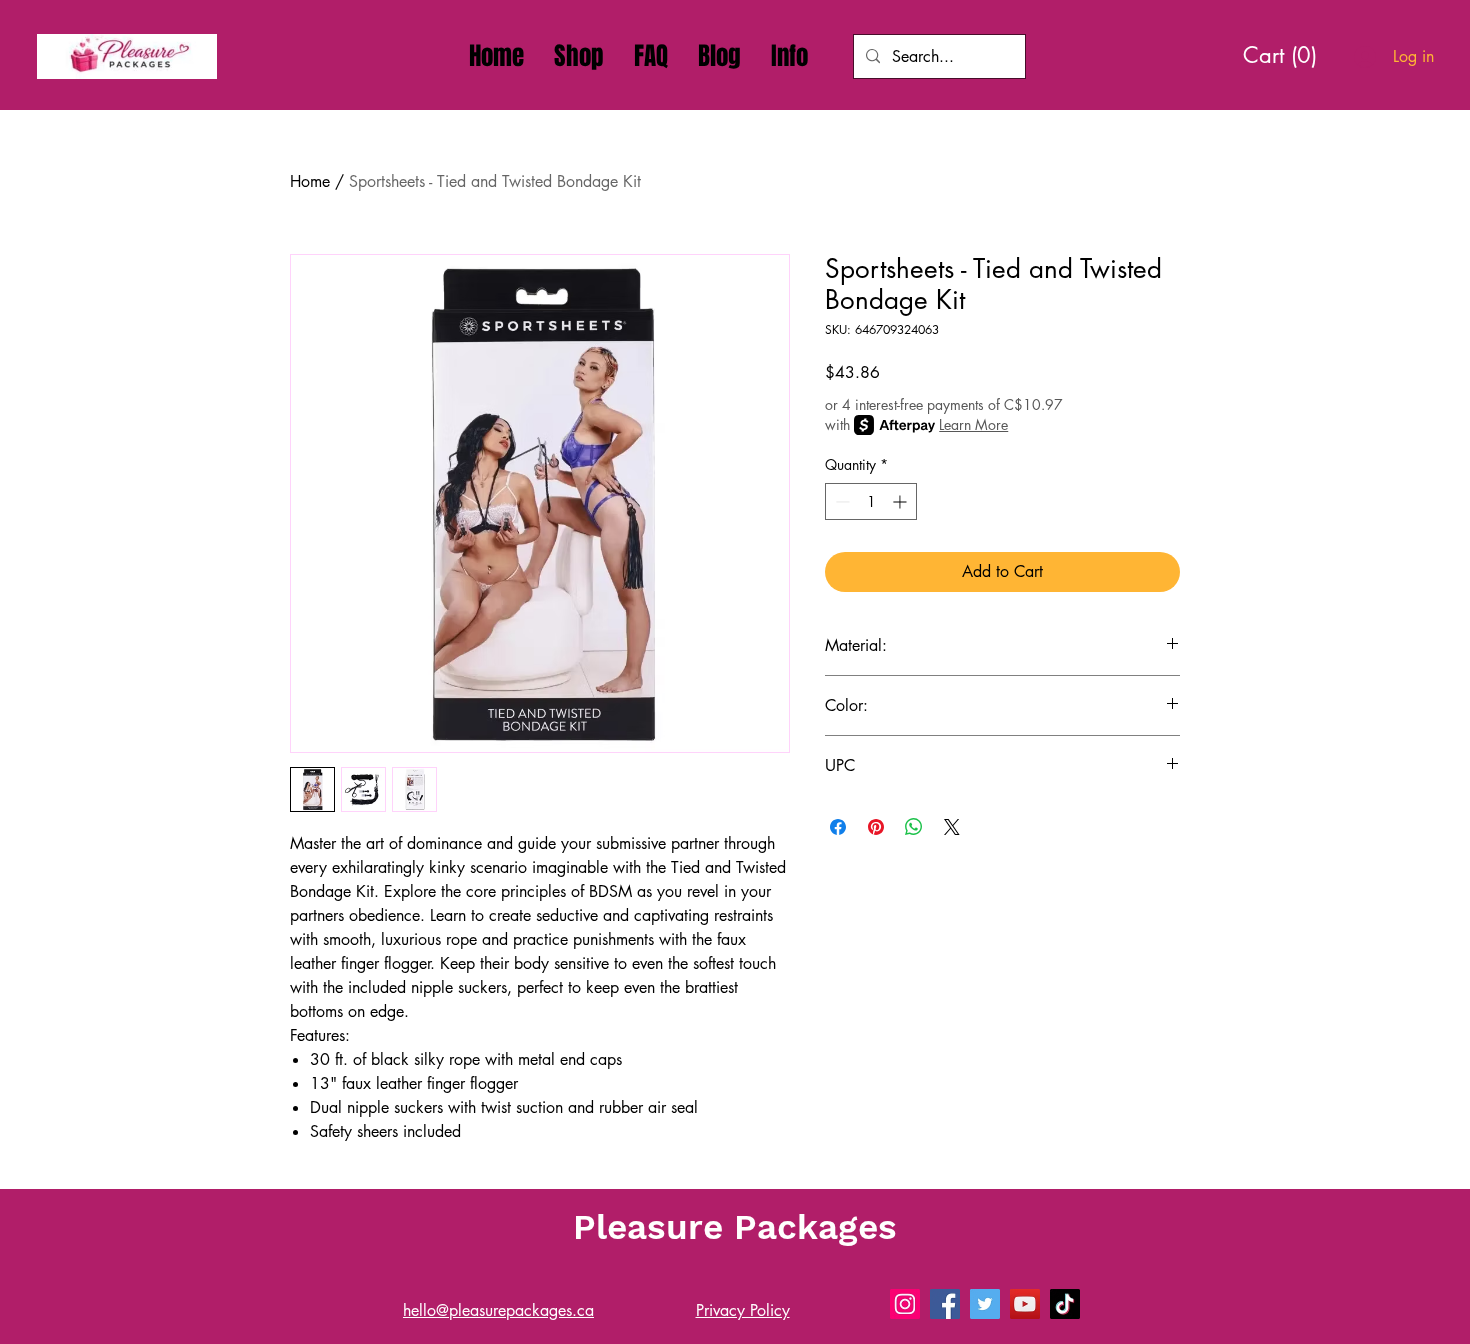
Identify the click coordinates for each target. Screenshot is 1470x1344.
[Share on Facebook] (838, 827)
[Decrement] (840, 501)
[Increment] (901, 501)
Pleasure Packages (735, 1227)
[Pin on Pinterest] (876, 827)
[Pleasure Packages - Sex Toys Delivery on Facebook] (945, 1304)
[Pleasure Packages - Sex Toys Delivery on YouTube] (1025, 1304)
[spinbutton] (871, 501)
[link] (1287, 55)
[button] (789, 56)
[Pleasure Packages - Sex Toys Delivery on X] (985, 1304)
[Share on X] (952, 827)
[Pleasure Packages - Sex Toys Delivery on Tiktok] (1065, 1304)
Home (310, 181)
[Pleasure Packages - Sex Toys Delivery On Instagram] (905, 1304)
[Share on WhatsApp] (914, 827)
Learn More (973, 424)
